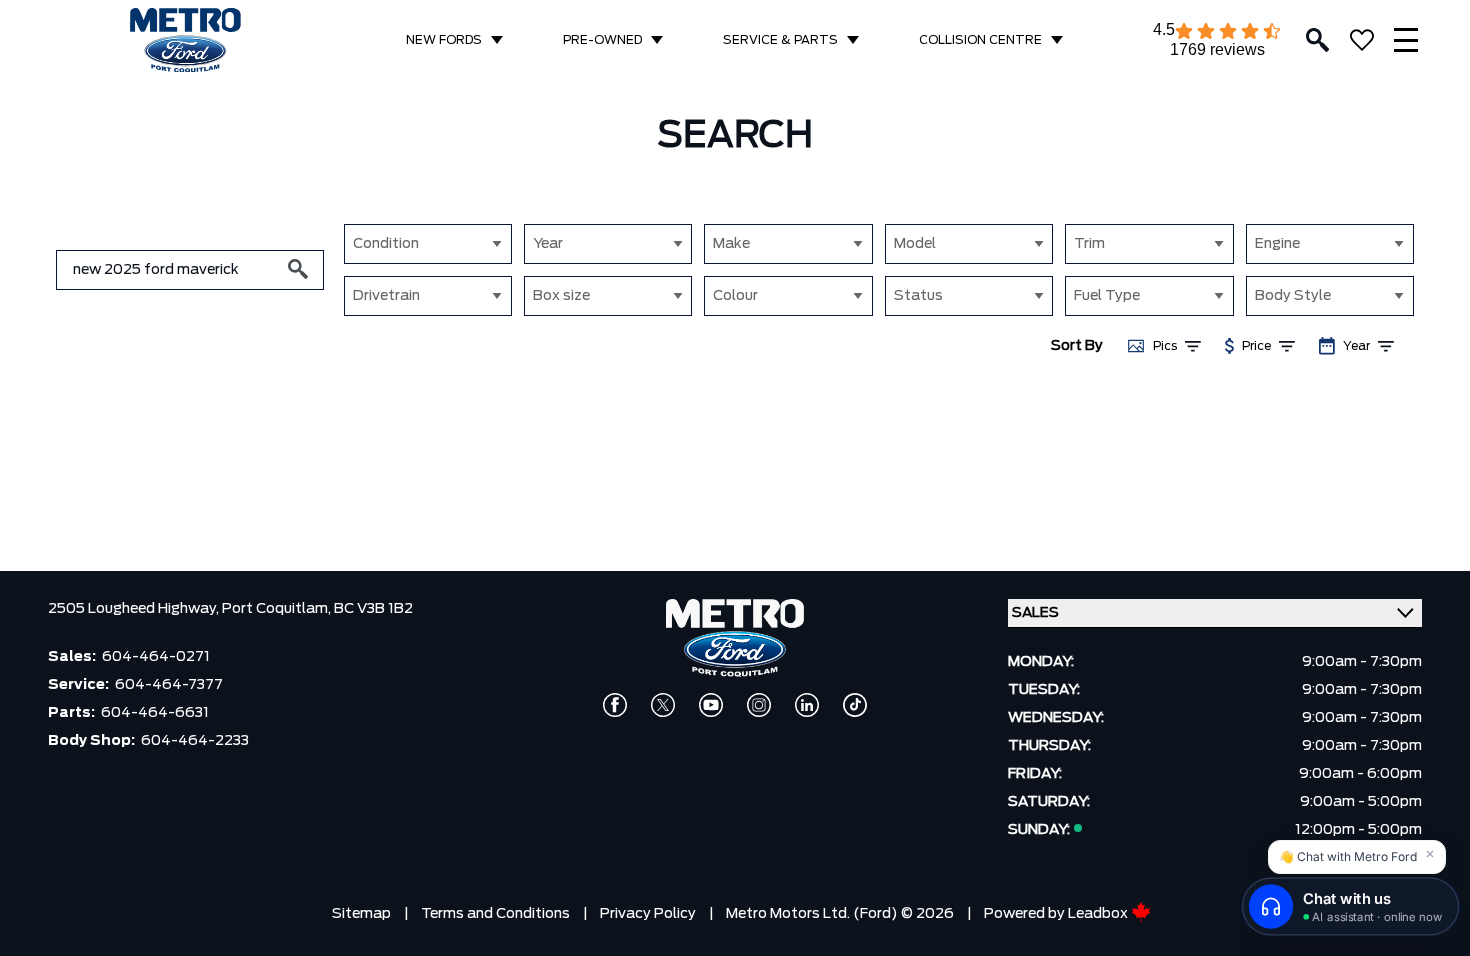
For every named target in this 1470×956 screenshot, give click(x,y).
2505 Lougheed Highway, (135, 609)
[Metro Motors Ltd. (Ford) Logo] (185, 40)
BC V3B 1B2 (373, 609)
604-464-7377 (169, 685)
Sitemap (361, 914)
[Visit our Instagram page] (759, 705)
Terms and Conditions (495, 914)
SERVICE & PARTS (780, 40)
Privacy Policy (648, 914)
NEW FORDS (444, 40)
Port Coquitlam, (278, 609)
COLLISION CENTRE (980, 40)
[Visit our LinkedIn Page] (807, 705)
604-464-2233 (195, 741)
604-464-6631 (155, 713)
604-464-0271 (156, 657)
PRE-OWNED (602, 40)
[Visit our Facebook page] (615, 705)
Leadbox (1099, 914)
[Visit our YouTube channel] (711, 705)
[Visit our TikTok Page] (855, 705)
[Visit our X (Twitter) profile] (663, 705)
